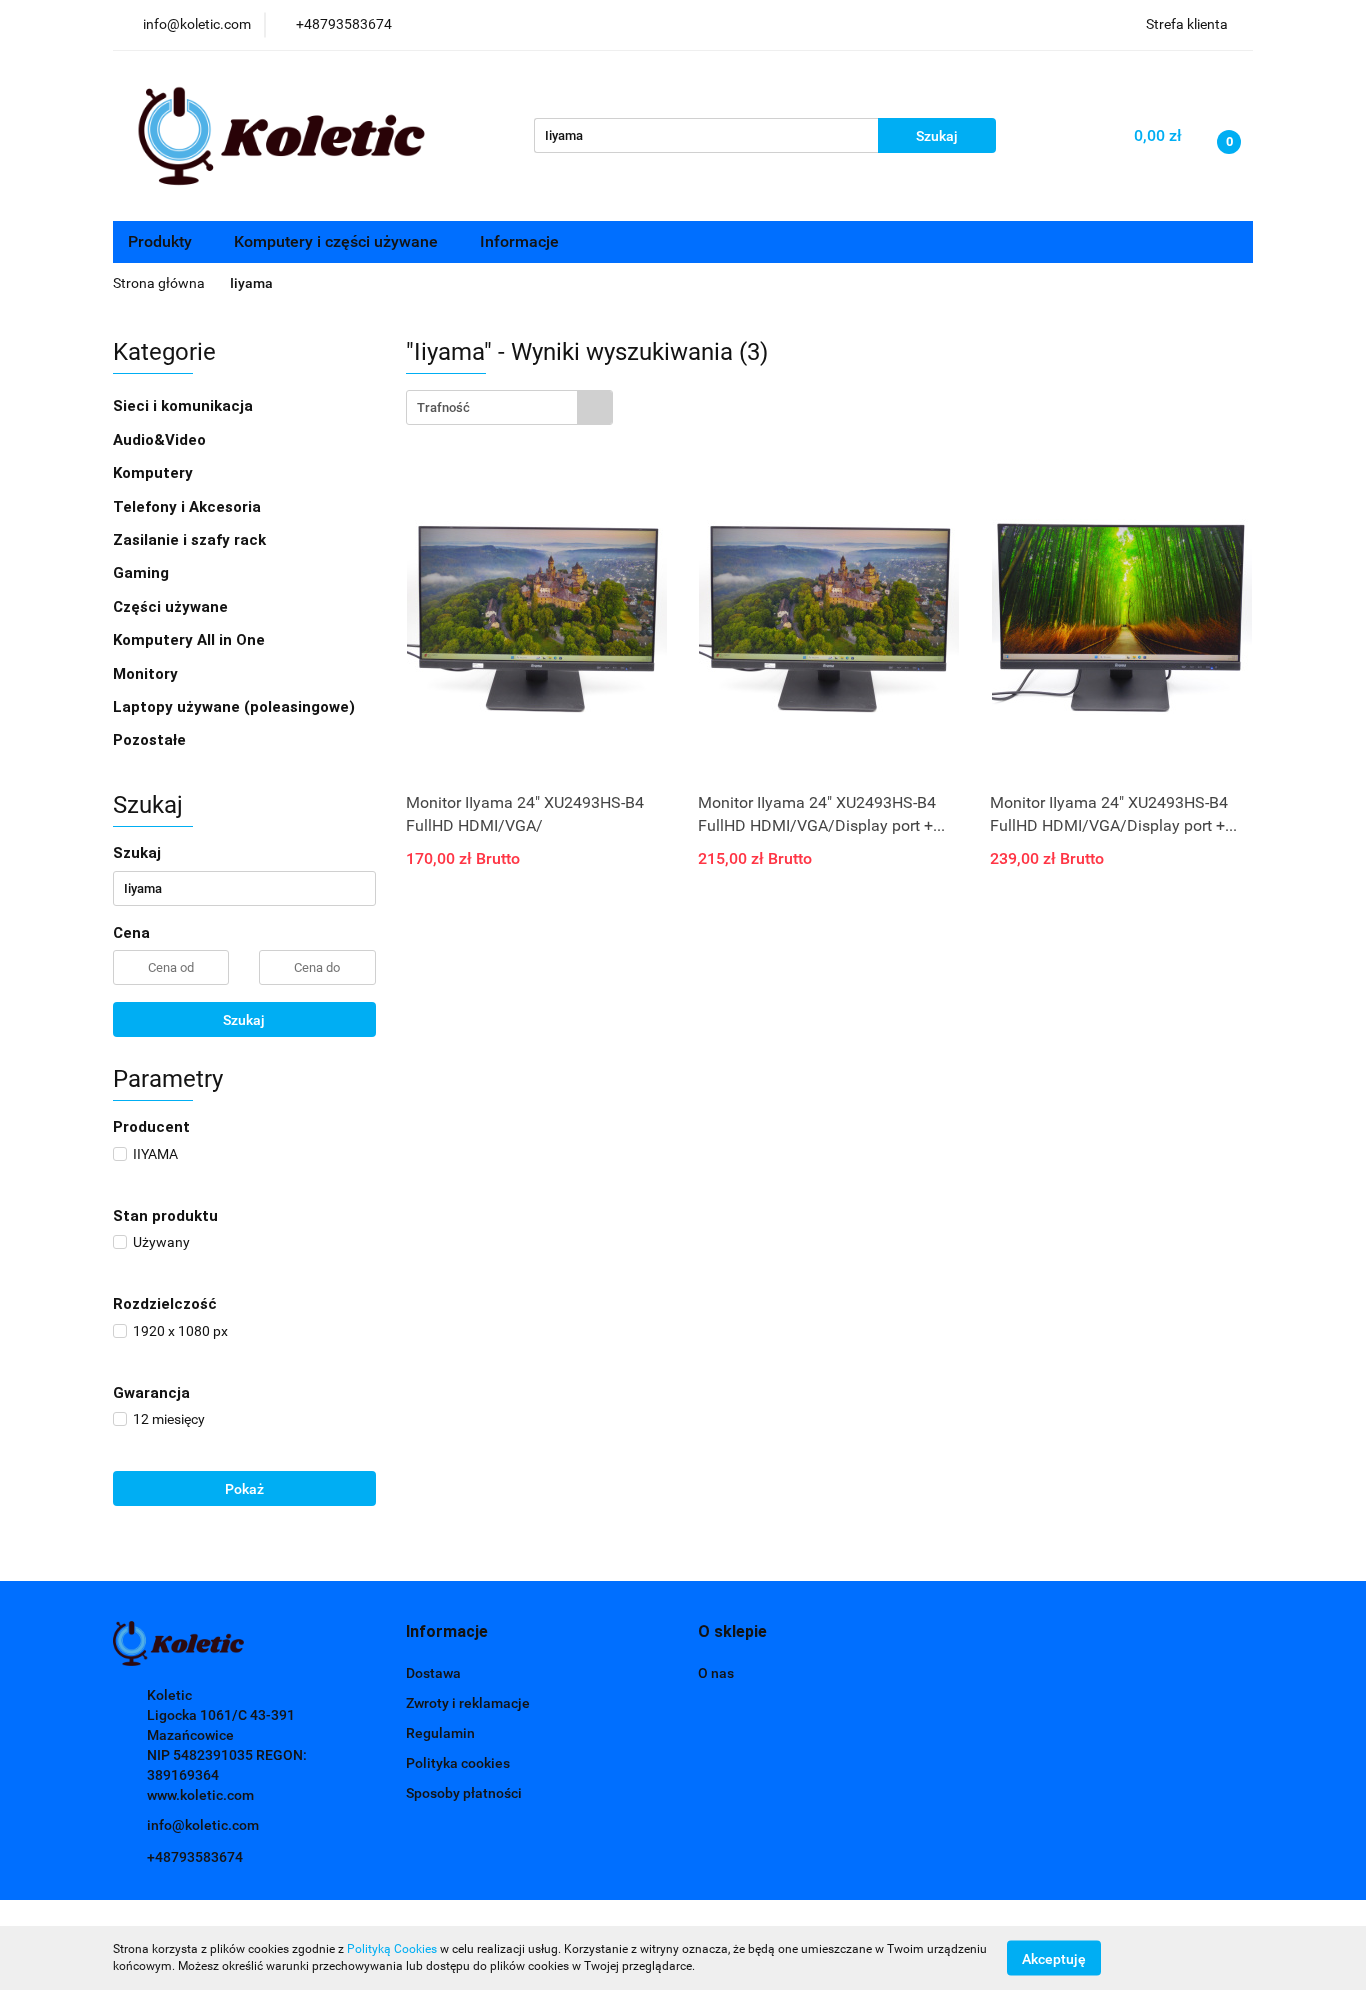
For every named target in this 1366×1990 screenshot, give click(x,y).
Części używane (172, 607)
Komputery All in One (189, 640)
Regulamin (440, 1733)
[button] (447, 1632)
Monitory (145, 674)
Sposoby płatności (464, 1793)
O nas (716, 1673)
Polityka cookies (458, 1763)
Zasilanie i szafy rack (191, 540)
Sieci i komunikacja (185, 406)
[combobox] (509, 407)
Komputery (155, 473)
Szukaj (244, 1020)
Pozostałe (149, 740)
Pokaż (244, 1489)
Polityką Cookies (392, 1949)
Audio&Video (161, 440)
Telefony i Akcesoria (189, 507)
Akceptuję (1054, 1958)
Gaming (143, 573)
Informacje (521, 241)
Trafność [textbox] (443, 407)
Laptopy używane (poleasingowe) (234, 707)
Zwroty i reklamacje (468, 1703)
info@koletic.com (203, 1825)
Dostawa (433, 1673)
